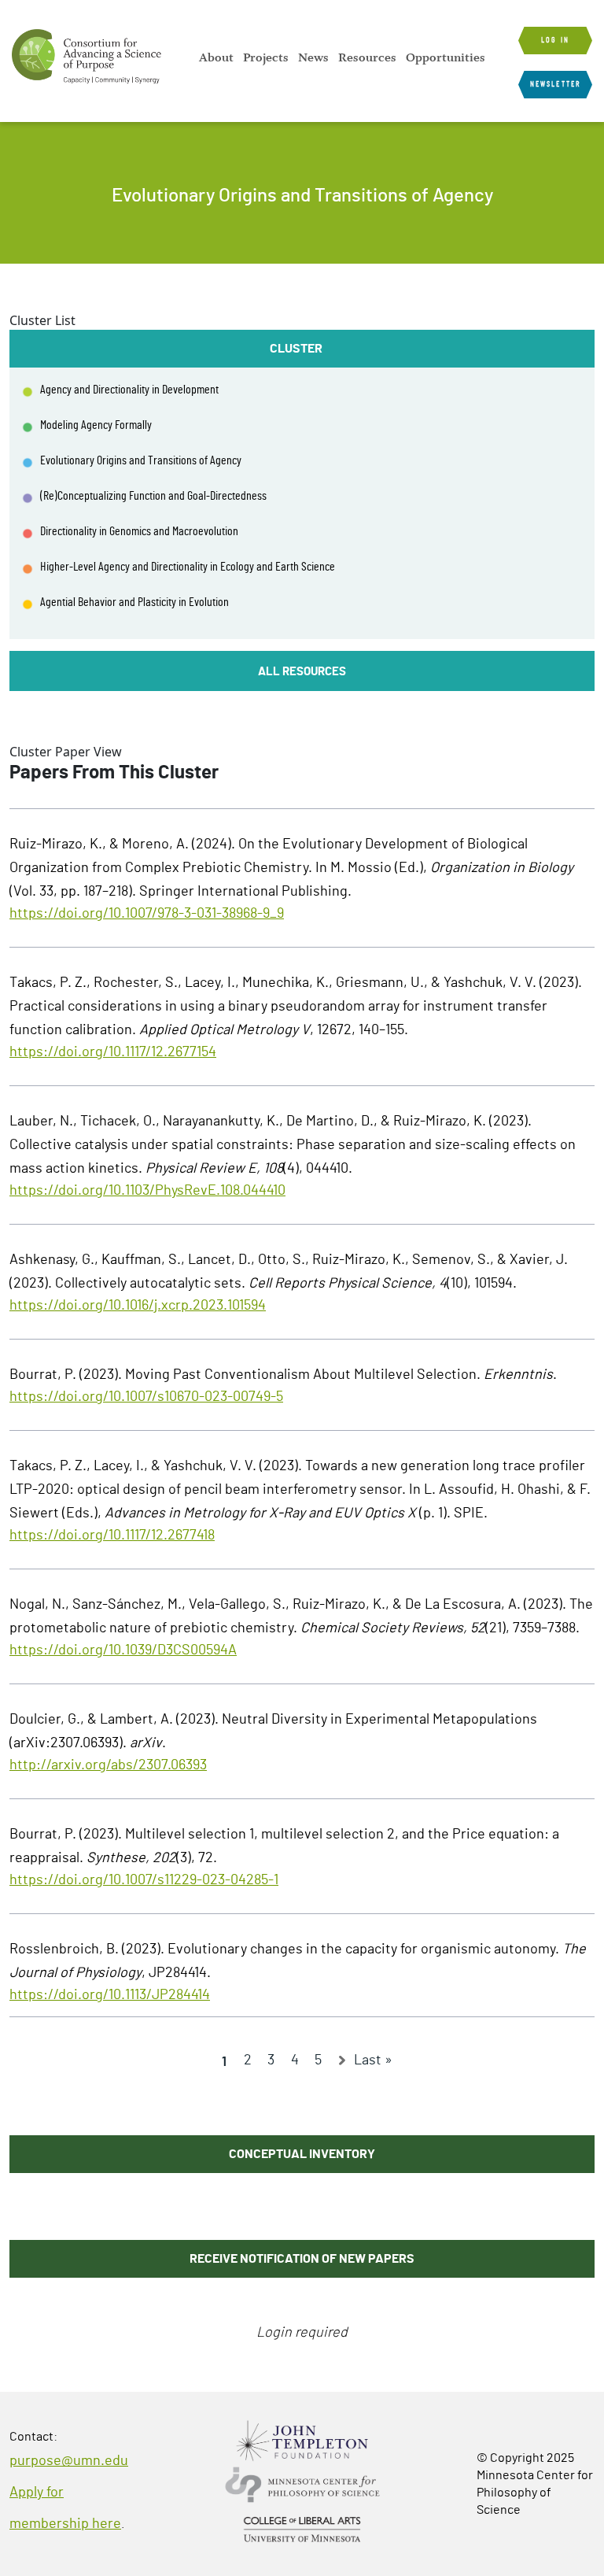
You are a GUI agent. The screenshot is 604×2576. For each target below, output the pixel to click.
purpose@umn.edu (69, 2461)
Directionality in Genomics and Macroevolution (139, 531)
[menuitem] (216, 57)
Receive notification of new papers (302, 2259)
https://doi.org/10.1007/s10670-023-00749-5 (146, 1397)
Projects (266, 57)
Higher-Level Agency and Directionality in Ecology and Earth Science (188, 567)
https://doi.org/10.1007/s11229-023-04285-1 (144, 1880)
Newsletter (555, 84)
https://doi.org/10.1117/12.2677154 (113, 1052)
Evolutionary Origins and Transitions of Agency (141, 460)
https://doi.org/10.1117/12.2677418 (112, 1536)
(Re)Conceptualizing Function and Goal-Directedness (153, 496)
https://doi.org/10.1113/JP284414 (110, 1995)
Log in (555, 40)
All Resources (302, 672)
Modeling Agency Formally (96, 425)
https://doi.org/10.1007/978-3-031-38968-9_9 (147, 914)
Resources (367, 57)
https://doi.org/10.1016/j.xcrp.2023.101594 (138, 1306)
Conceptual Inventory (302, 2154)
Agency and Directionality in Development (129, 390)
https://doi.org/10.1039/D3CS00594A (123, 1650)
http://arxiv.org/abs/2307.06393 (108, 1765)
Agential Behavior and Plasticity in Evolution (134, 602)
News (313, 57)
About (216, 57)
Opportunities (446, 57)
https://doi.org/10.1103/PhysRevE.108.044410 (147, 1191)
